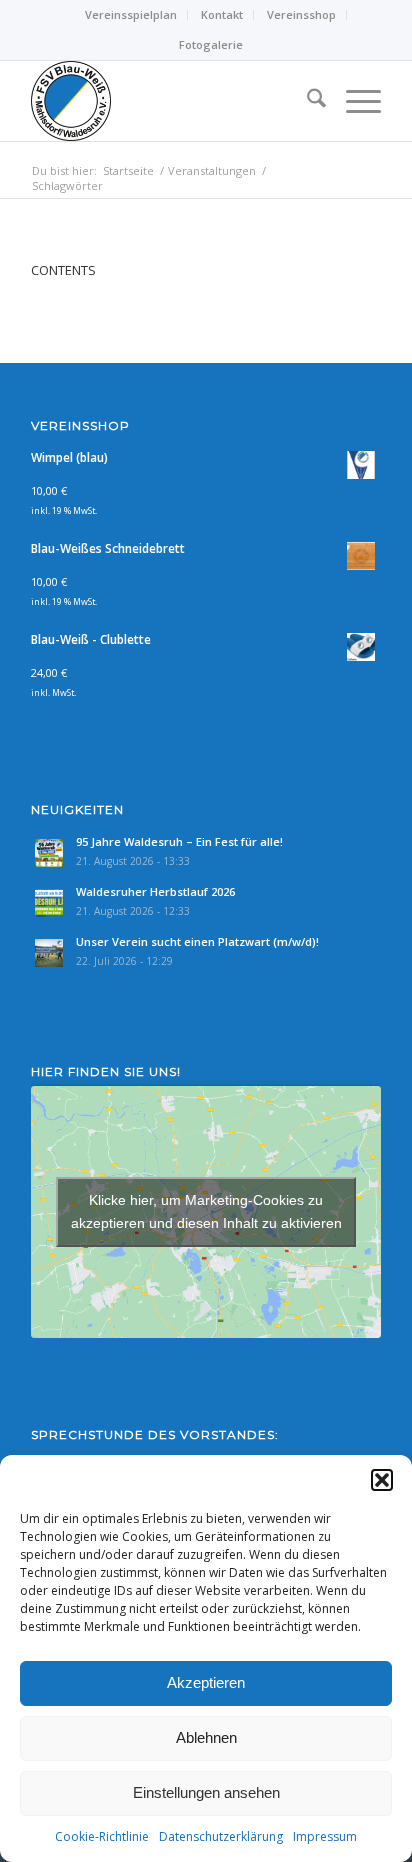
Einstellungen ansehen (206, 1792)
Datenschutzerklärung (221, 1836)
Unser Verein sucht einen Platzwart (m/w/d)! (197, 941)
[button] (382, 1480)
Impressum (325, 1836)
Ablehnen (206, 1737)
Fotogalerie (211, 44)
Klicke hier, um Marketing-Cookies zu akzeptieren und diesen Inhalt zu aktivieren (206, 1211)
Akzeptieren (206, 1682)
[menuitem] (131, 15)
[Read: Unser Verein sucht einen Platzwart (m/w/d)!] (49, 953)
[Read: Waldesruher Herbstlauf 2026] (49, 903)
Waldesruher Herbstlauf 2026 (155, 891)
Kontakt (222, 14)
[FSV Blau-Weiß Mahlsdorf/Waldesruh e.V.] (171, 101)
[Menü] (353, 101)
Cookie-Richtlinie (102, 1836)
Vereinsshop (301, 14)
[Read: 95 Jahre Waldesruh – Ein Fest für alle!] (49, 853)
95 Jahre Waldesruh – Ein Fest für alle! (179, 841)
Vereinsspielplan (131, 14)
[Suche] (306, 101)
